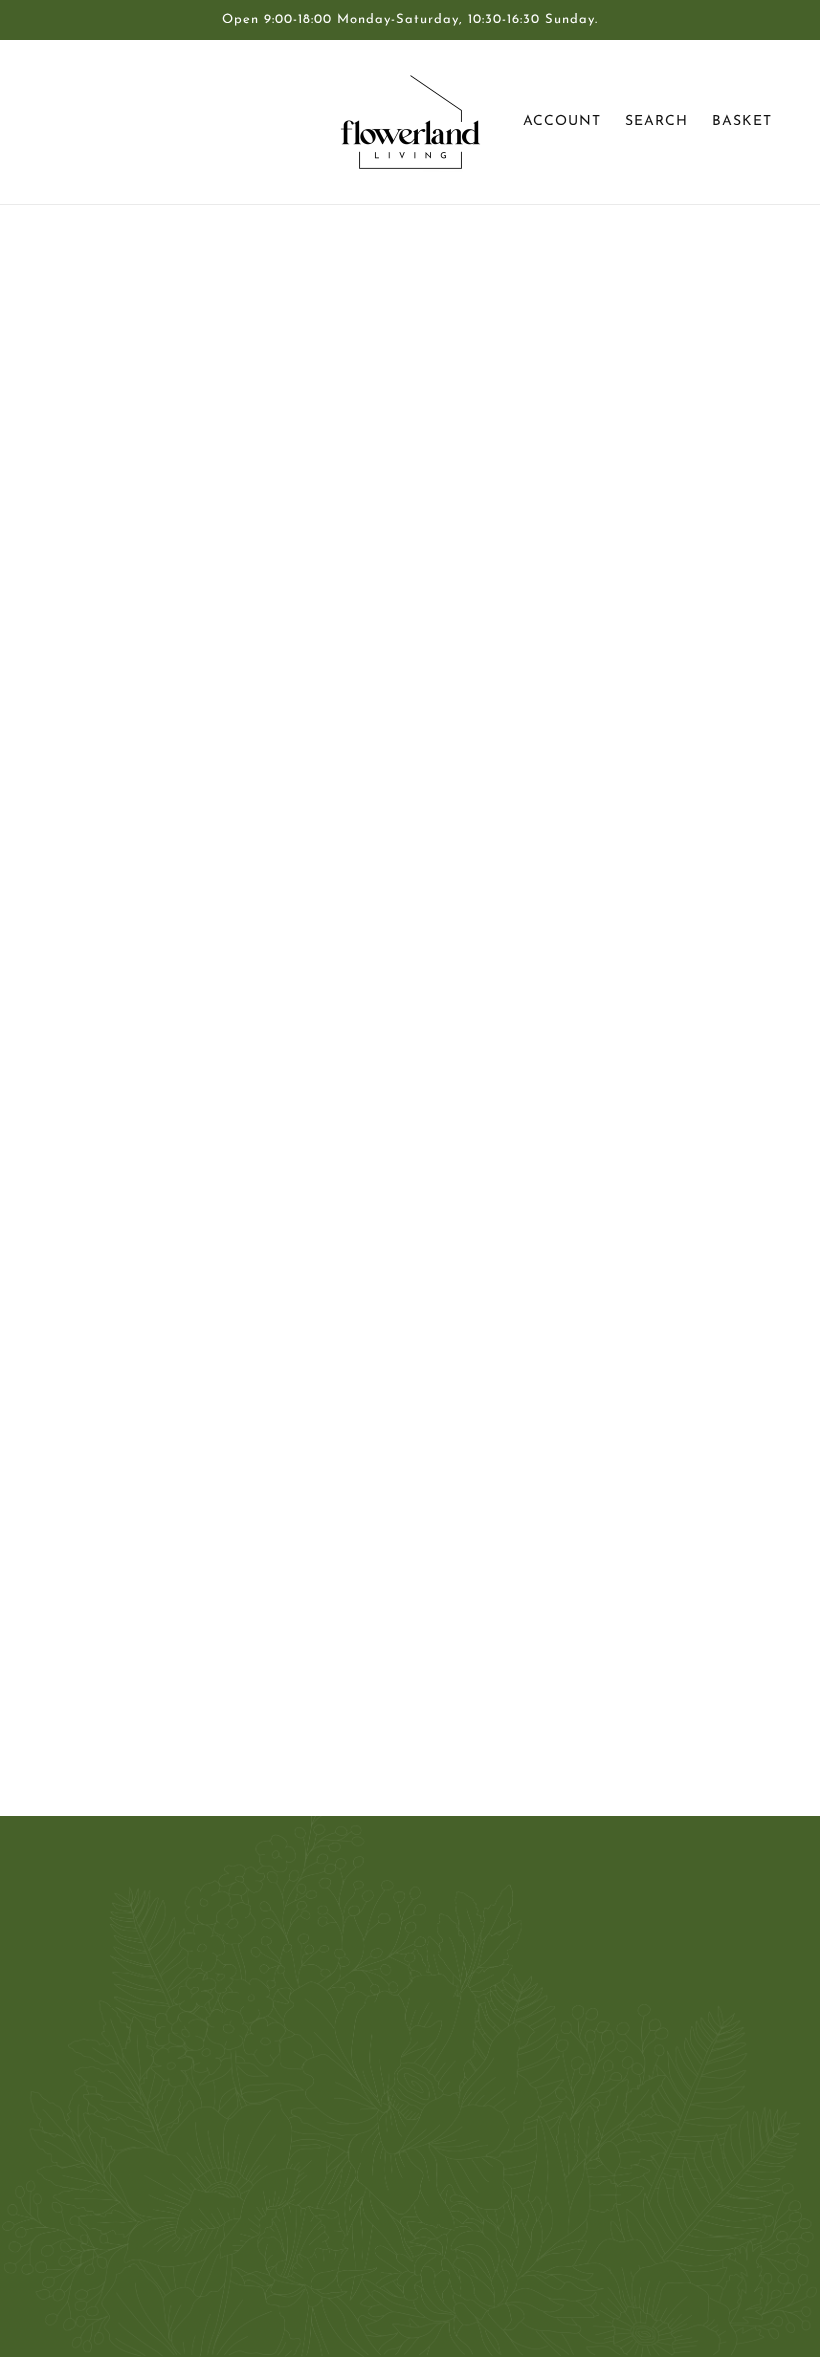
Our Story (370, 1949)
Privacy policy (383, 2093)
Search (656, 121)
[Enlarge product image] (128, 333)
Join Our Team (386, 1997)
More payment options (670, 674)
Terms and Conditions (410, 2045)
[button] (688, 1227)
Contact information (404, 2117)
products (628, 243)
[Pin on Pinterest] (624, 1227)
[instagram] (136, 2209)
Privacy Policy (383, 2021)
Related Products (410, 1395)
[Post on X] (592, 1227)
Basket (742, 121)
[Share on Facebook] (560, 1227)
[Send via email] (656, 1227)
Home (568, 243)
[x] (104, 2209)
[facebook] (72, 2209)
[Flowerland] (410, 122)
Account (562, 121)
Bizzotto (590, 424)
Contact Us (374, 1925)
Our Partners (380, 1973)
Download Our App (404, 2069)
